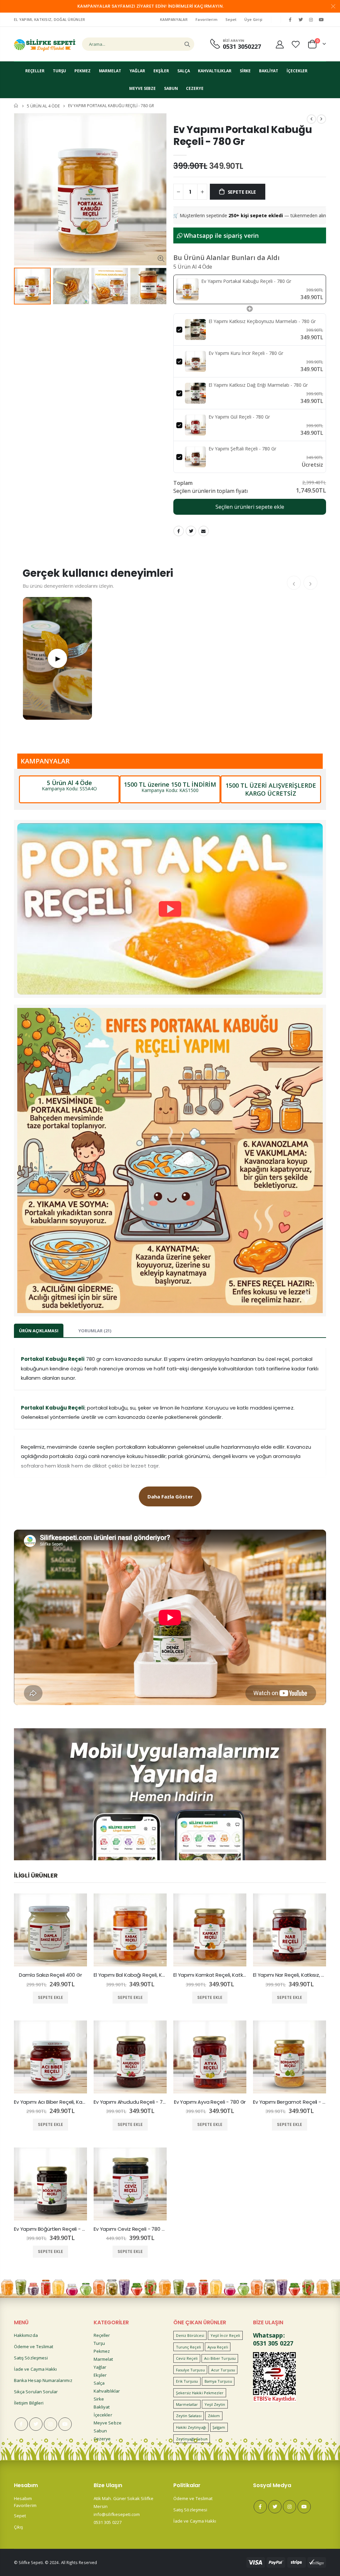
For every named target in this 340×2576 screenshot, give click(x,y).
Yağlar (100, 2367)
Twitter (191, 531)
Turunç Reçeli (189, 2347)
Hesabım (23, 2498)
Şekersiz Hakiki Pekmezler (200, 2393)
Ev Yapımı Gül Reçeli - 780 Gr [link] (239, 417)
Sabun (100, 2431)
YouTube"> (321, 20)
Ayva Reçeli (218, 2347)
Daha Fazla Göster (170, 1496)
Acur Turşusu (223, 2370)
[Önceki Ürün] (311, 119)
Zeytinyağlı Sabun (192, 2439)
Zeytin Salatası (189, 2416)
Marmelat (103, 2359)
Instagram (50, 2424)
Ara (187, 44)
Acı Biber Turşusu (220, 2358)
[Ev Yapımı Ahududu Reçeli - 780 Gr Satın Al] (130, 2057)
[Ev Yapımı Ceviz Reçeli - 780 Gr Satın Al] (130, 2184)
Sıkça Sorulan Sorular (36, 2392)
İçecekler (103, 2415)
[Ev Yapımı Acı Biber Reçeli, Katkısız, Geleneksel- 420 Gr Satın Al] (50, 2057)
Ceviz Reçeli (187, 2358)
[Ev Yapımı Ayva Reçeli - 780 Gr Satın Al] (210, 2057)
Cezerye (102, 2439)
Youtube (65, 2424)
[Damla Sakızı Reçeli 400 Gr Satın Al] (50, 1930)
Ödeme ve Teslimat (34, 2346)
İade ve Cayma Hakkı (35, 2369)
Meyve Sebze (108, 2423)
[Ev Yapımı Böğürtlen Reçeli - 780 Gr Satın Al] (50, 2184)
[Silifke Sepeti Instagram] (311, 20)
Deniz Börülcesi (190, 2335)
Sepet (231, 19)
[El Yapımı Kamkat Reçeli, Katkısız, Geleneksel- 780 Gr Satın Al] (210, 1930)
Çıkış (18, 2527)
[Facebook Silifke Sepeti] (290, 20)
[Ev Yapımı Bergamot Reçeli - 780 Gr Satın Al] (290, 2057)
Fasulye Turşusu (190, 2370)
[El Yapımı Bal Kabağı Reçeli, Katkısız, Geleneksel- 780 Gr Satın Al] (130, 1930)
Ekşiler (100, 2375)
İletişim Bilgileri (29, 2403)
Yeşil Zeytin (215, 2404)
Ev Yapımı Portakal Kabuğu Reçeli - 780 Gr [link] (246, 281)
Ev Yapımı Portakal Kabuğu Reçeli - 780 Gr (243, 135)
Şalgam (219, 2427)
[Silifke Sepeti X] (300, 20)
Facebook (179, 531)
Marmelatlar (187, 2404)
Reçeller (102, 2335)
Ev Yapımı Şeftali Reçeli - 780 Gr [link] (242, 449)
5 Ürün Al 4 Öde (43, 106)
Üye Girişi (253, 19)
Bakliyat (102, 2407)
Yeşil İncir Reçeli (225, 2335)
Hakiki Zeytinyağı (191, 2427)
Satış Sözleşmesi (31, 2358)
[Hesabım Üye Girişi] (280, 44)
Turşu (99, 2343)
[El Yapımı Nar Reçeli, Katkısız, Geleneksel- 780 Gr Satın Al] (290, 1930)
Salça (99, 2383)
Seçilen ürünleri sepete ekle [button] (250, 507)
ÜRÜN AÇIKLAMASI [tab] (39, 1331)
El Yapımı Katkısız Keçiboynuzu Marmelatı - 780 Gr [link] (262, 321)
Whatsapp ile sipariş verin (220, 235)
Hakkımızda (26, 2335)
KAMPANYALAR (174, 19)
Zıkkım (214, 2416)
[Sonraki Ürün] (321, 119)
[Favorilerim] (296, 44)
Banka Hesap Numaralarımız (43, 2380)
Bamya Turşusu (218, 2381)
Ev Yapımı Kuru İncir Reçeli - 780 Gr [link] (246, 353)
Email (204, 531)
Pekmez (102, 2351)
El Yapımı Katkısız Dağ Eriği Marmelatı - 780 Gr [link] (258, 385)
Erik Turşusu (187, 2381)
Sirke (99, 2399)
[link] (187, 289)
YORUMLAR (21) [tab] (95, 1331)
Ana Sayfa (16, 106)
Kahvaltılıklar (107, 2391)
